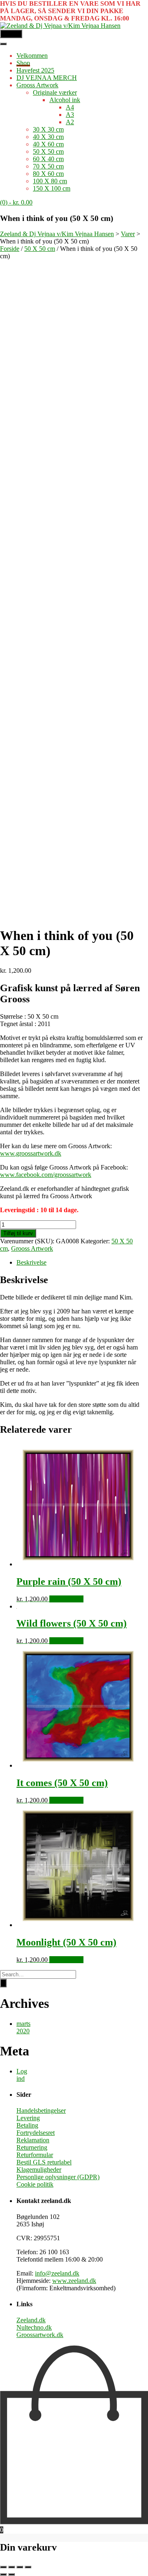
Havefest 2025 (35, 70)
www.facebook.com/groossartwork (46, 1175)
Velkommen (32, 56)
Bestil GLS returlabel (44, 2162)
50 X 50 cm (48, 151)
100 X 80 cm (50, 181)
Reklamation (33, 2140)
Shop (23, 63)
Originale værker (55, 92)
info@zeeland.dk (57, 2273)
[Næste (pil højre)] (12, 2574)
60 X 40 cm (48, 159)
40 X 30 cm (48, 137)
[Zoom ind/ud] (3, 2567)
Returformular (35, 2155)
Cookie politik (35, 2184)
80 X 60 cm (48, 174)
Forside (10, 249)
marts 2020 (23, 2027)
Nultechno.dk (34, 2327)
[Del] (20, 2567)
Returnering (32, 2147)
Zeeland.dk (31, 2320)
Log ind (22, 2075)
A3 (70, 115)
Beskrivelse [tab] (31, 1262)
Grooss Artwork (37, 85)
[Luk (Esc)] (28, 2567)
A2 (70, 122)
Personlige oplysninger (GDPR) (58, 2177)
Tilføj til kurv (18, 1233)
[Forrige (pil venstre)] (3, 2574)
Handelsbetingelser (41, 2111)
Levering (28, 2118)
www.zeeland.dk (74, 2281)
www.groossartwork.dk (31, 1153)
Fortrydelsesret (36, 2133)
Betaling (27, 2125)
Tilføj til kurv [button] (66, 1599)
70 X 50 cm (48, 166)
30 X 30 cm (48, 129)
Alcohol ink (65, 100)
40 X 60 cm (48, 144)
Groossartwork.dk (40, 2335)
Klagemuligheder (39, 2170)
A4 (70, 107)
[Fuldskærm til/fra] (12, 2567)
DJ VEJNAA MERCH (47, 78)
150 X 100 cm (52, 188)
